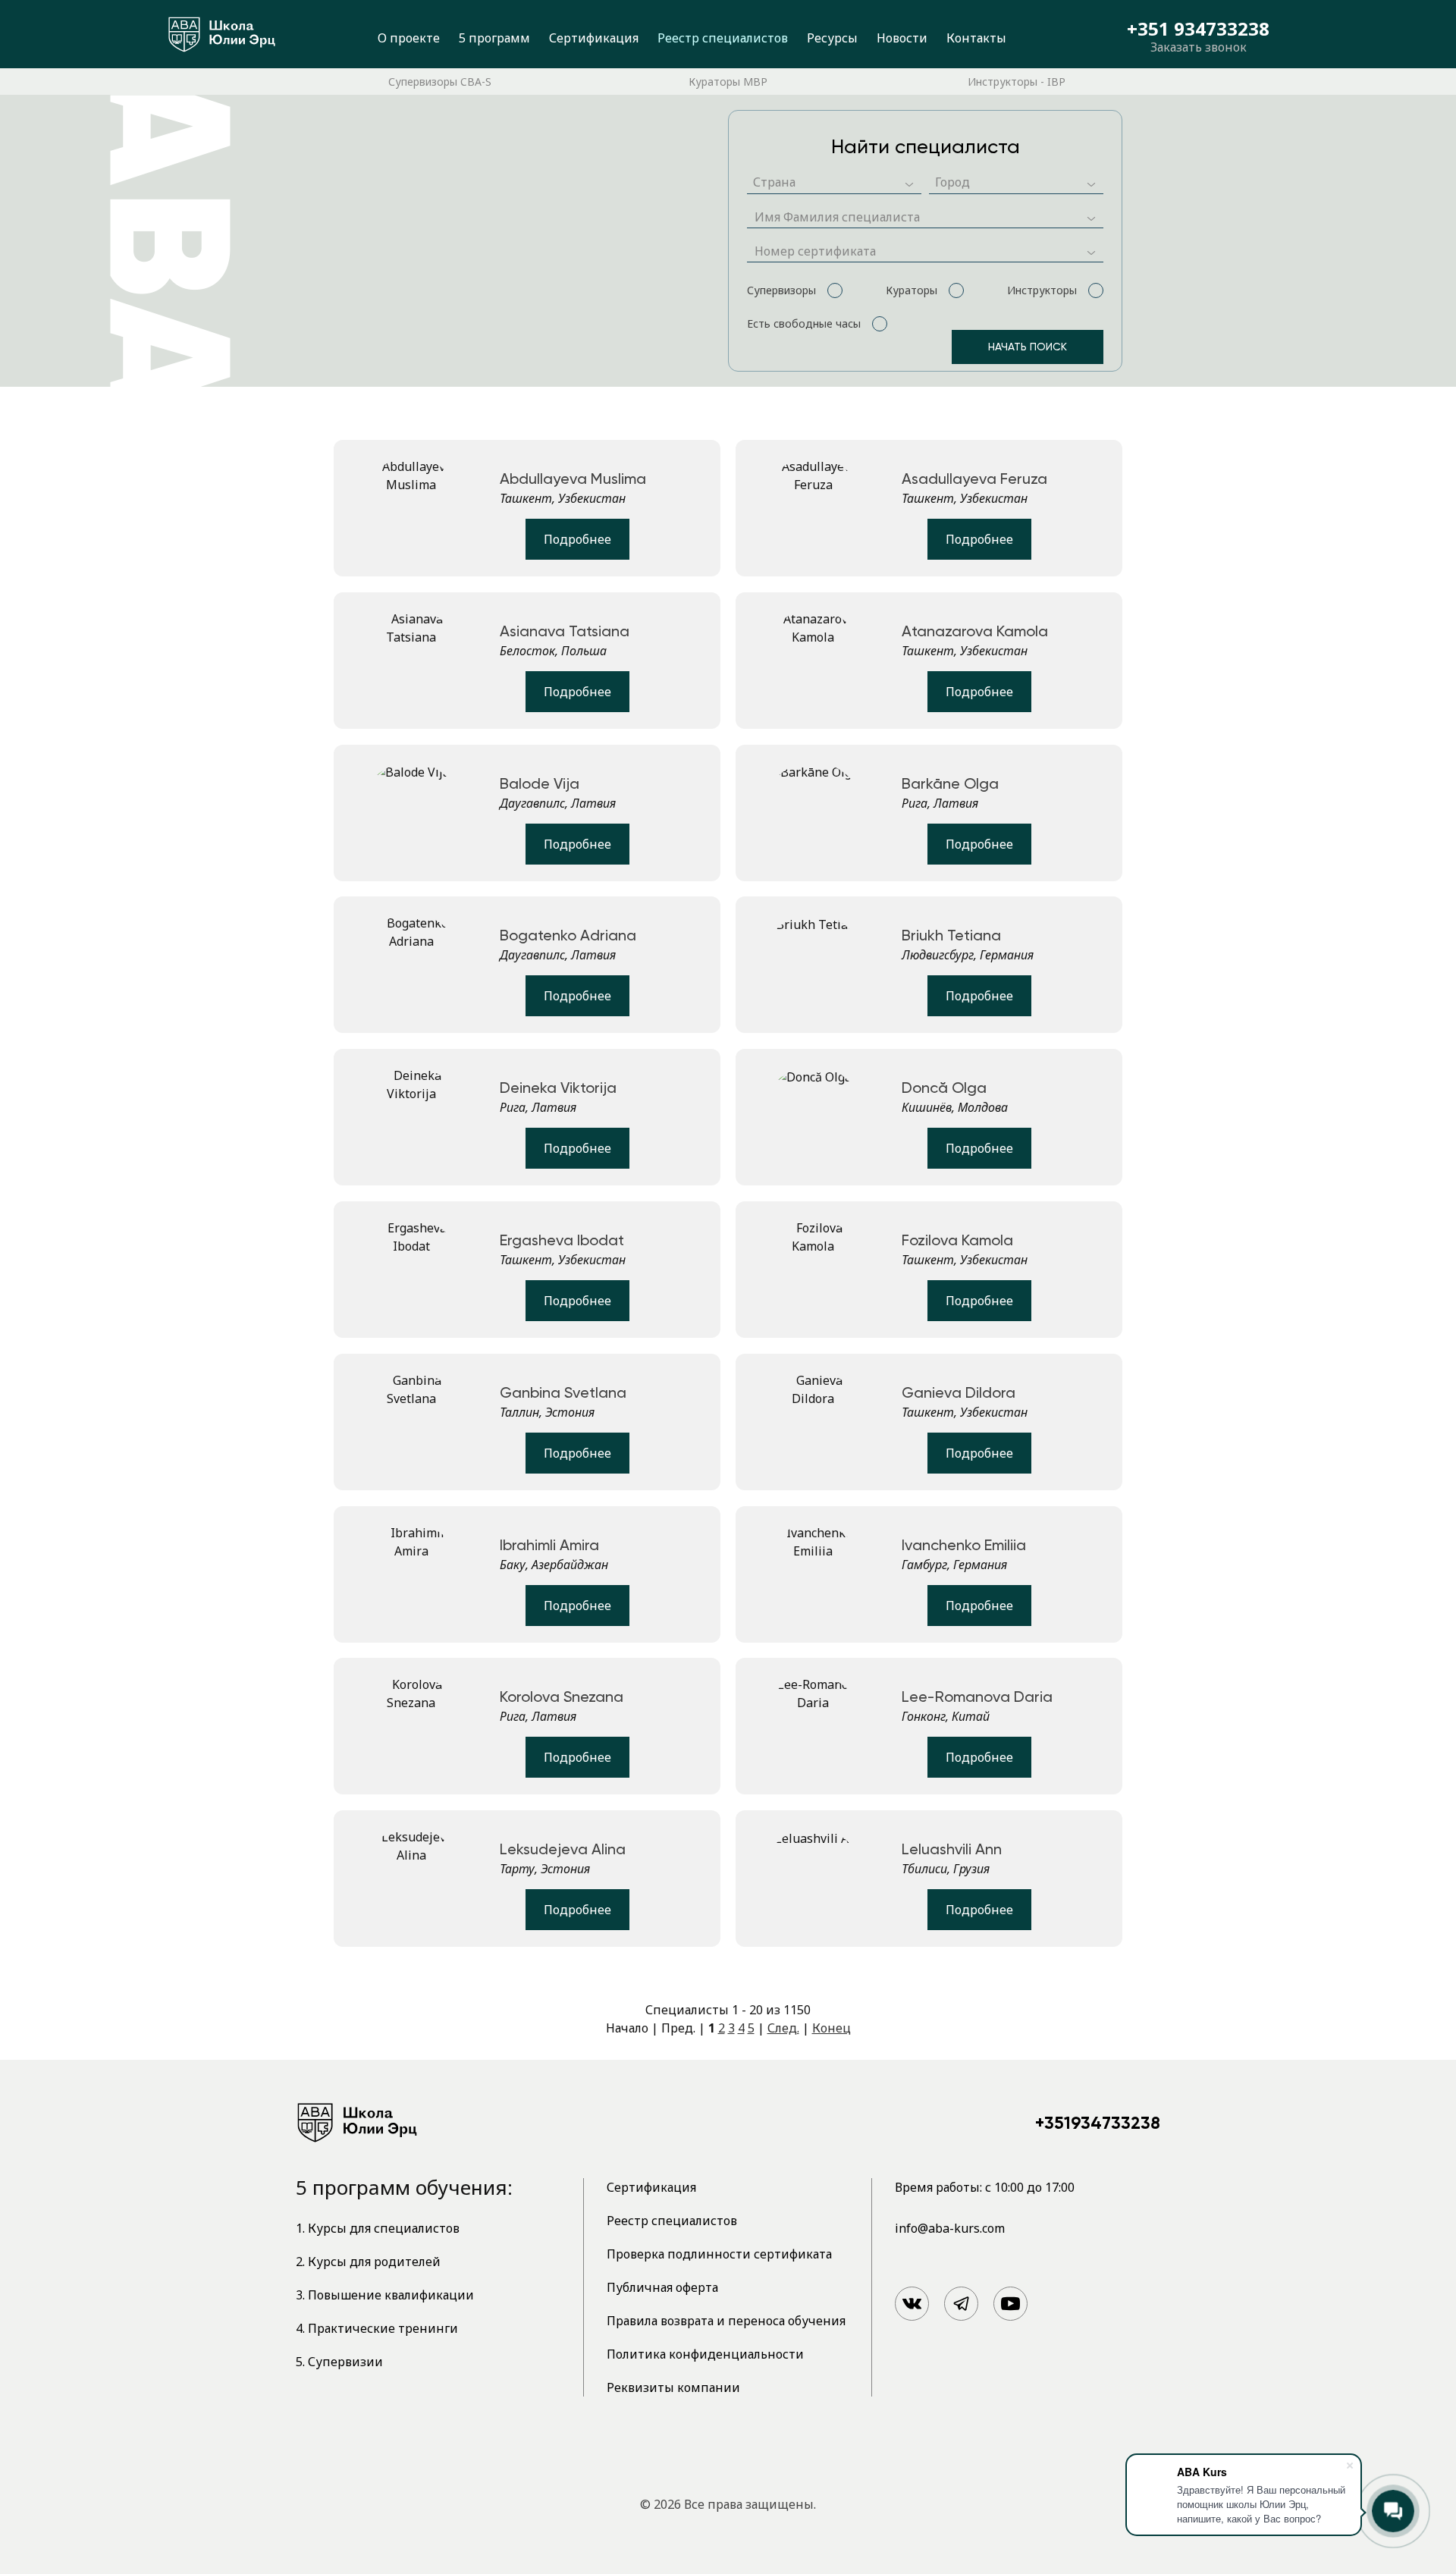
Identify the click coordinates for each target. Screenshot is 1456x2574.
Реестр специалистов (723, 38)
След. (783, 2028)
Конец (832, 2028)
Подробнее (577, 539)
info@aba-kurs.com (950, 2228)
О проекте (409, 38)
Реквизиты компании (673, 2387)
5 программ (494, 38)
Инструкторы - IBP (1017, 82)
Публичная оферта (662, 2287)
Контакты (976, 38)
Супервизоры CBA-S (440, 82)
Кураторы (912, 290)
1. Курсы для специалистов (378, 2228)
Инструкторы (1042, 290)
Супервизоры (781, 290)
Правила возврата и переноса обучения (726, 2321)
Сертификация (594, 38)
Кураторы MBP (728, 82)
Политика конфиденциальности (705, 2354)
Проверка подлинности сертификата (719, 2254)
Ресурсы (832, 38)
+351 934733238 (1198, 29)
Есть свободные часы (804, 323)
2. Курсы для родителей (368, 2262)
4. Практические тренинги (377, 2328)
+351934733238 (1098, 2123)
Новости (902, 38)
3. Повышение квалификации (385, 2295)
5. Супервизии (339, 2362)
